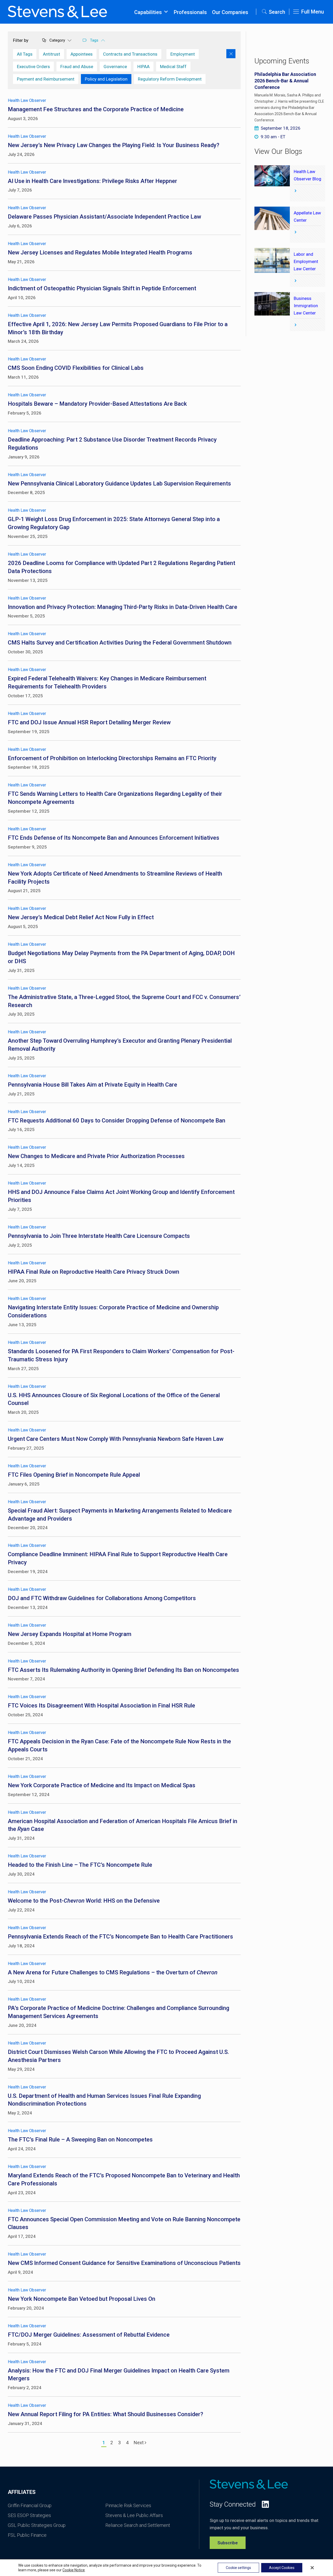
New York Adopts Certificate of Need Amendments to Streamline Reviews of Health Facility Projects (115, 878)
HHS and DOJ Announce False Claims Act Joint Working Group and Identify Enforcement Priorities (121, 1196)
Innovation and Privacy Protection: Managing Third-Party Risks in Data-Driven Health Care (123, 607)
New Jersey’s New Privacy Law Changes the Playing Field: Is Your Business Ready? (114, 145)
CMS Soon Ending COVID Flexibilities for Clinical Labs (76, 368)
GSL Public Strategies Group (37, 2525)
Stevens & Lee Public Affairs (134, 2515)
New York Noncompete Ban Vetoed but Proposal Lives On (82, 2299)
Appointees (82, 54)
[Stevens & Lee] (57, 12)
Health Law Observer (27, 100)
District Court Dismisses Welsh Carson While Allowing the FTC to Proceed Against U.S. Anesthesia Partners (118, 2056)
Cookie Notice (74, 2570)
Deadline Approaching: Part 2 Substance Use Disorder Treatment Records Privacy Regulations (112, 444)
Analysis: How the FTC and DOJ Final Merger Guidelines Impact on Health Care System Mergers (119, 2375)
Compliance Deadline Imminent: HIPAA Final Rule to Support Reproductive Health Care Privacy (118, 1558)
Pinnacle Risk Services (128, 2505)
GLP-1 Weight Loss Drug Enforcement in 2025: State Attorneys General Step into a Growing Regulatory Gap (114, 523)
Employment (183, 54)
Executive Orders (33, 67)
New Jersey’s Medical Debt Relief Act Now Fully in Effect (81, 917)
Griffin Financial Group (30, 2505)
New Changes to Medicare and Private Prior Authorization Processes (96, 1156)
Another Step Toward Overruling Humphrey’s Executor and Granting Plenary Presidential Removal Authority (120, 1045)
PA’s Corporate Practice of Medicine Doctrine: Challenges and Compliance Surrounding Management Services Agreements (119, 2012)
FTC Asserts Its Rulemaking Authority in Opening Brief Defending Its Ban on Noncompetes (123, 1670)
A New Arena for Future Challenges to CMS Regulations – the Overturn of (113, 1972)
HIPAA (143, 67)
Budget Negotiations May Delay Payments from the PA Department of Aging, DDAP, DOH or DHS (121, 957)
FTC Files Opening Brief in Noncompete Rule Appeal (74, 1475)
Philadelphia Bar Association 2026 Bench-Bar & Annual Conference (285, 81)
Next (139, 2443)
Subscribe (228, 2543)
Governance (115, 67)
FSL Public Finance (27, 2535)
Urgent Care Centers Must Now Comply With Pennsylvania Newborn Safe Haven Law (116, 1439)
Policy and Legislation (106, 79)
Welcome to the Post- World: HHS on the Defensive (84, 1901)
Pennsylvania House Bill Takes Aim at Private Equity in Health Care (92, 1085)
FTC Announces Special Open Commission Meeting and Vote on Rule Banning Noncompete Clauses (124, 2223)
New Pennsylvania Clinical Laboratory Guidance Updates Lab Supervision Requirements (119, 484)
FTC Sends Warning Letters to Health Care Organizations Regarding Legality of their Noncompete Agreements (115, 798)
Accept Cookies (282, 2568)
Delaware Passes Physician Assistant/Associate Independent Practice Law (104, 217)
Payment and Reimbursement (46, 79)
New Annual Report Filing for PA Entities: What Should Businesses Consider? (105, 2414)
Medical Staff (173, 67)
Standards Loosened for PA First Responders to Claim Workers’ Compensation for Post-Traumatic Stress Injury (121, 1355)
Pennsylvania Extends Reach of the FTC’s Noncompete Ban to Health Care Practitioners (122, 1937)
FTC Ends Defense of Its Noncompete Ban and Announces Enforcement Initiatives (116, 838)
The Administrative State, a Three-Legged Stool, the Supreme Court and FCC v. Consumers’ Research (124, 1001)
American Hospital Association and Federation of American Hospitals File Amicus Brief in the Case (123, 1825)
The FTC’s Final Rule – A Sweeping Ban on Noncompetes (80, 2140)
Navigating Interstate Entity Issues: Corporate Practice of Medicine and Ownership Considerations (113, 1311)
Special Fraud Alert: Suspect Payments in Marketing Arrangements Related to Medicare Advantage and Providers (120, 1515)
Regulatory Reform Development (170, 79)
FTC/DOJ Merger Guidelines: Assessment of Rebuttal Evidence (89, 2335)
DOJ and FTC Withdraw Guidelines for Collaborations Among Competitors (102, 1598)
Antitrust (52, 54)
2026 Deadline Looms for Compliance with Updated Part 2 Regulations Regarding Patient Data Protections (121, 567)
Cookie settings (238, 2568)
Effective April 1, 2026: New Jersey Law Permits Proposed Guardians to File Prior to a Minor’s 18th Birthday (118, 328)
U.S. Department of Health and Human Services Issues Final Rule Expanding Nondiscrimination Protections (104, 2100)
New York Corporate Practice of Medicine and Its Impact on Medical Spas (102, 1785)
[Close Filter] (231, 54)
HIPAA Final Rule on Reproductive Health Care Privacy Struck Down (94, 1272)
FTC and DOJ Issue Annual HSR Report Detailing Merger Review (89, 722)
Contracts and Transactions (130, 54)
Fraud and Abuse (77, 67)
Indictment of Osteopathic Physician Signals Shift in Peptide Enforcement (102, 288)
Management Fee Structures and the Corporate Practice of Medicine (96, 109)
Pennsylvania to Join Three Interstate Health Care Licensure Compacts (99, 1236)
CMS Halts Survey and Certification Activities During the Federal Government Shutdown (120, 643)
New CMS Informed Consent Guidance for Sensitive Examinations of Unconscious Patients (124, 2263)
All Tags (25, 54)
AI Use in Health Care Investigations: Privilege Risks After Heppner (92, 181)
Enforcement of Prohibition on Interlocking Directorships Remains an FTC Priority (112, 758)
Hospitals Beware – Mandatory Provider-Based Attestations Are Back (97, 404)
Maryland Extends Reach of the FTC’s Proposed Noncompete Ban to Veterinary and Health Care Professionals (124, 2179)
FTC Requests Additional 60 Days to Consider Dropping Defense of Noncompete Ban (117, 1121)
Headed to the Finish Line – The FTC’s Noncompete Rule (80, 1865)
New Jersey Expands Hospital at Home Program (70, 1634)
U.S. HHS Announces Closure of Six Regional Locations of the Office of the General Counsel (114, 1399)
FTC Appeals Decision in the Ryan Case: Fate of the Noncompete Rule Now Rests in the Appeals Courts (119, 1745)
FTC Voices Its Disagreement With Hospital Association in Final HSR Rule (101, 1706)
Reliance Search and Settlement (138, 2525)
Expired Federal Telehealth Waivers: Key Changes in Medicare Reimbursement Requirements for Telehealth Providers (107, 682)
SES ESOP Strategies (29, 2515)
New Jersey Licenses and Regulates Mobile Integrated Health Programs (100, 252)
